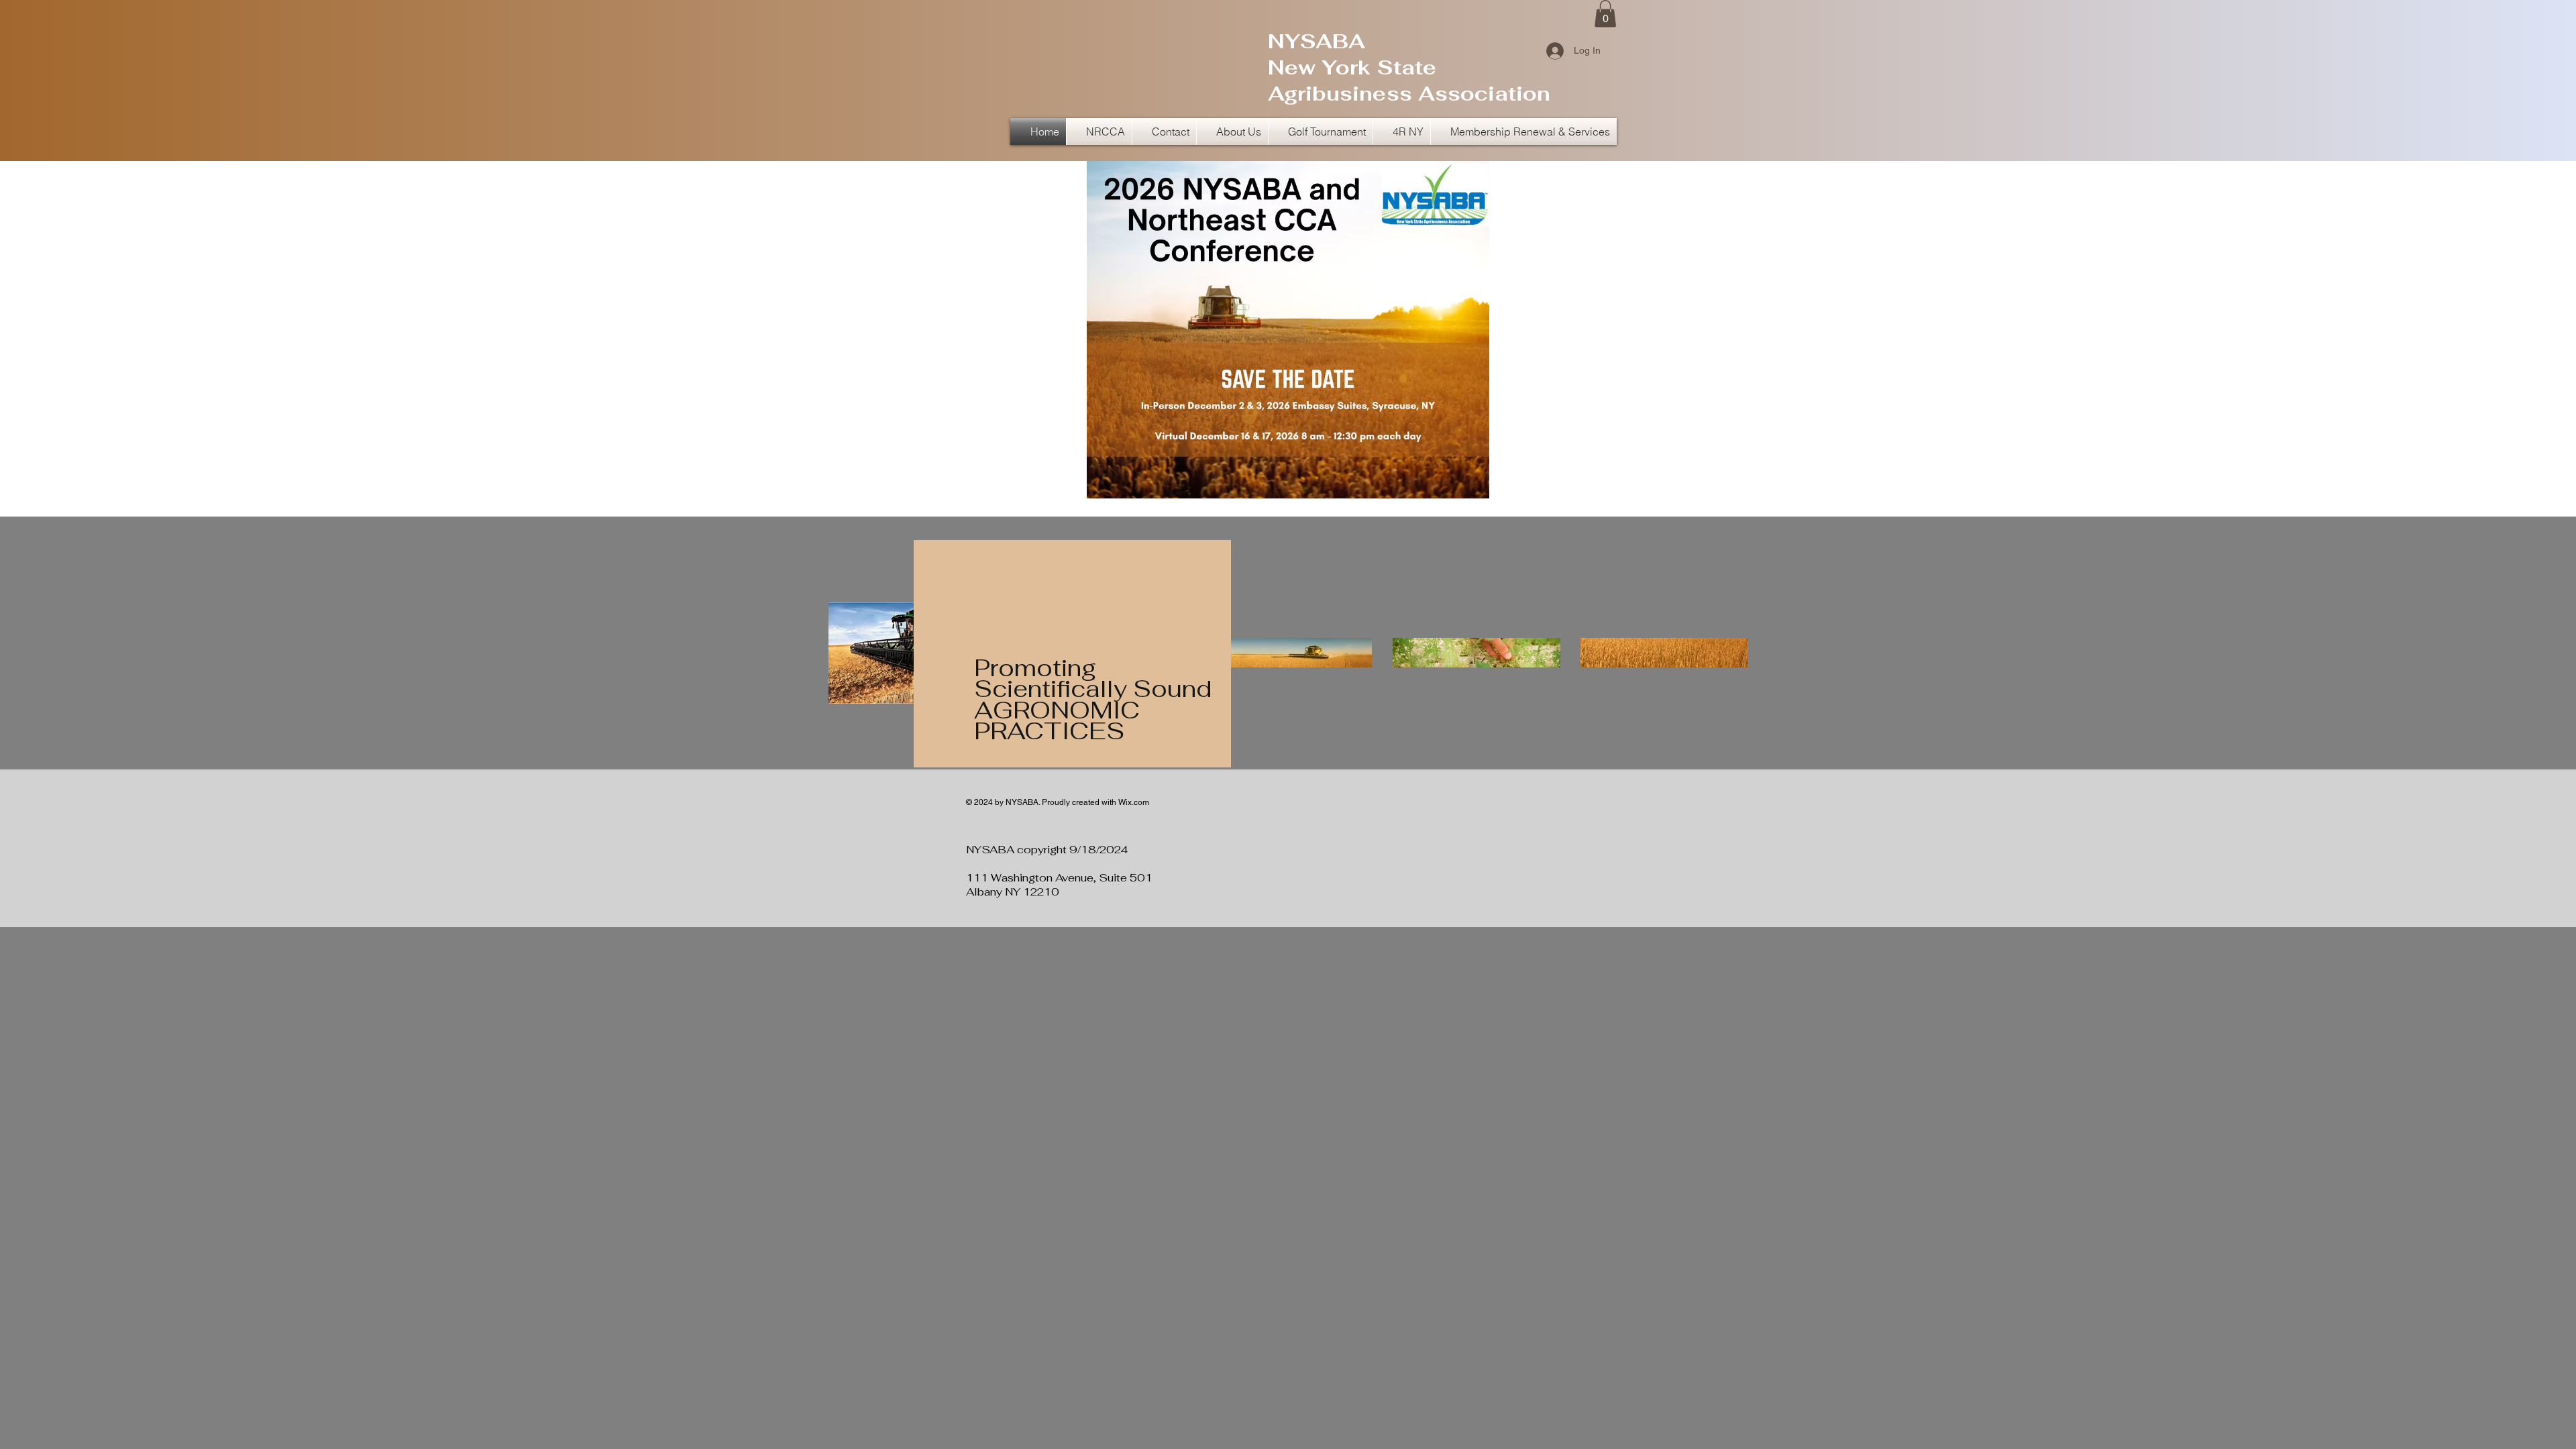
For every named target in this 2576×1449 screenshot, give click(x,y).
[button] (1605, 14)
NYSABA (1317, 41)
